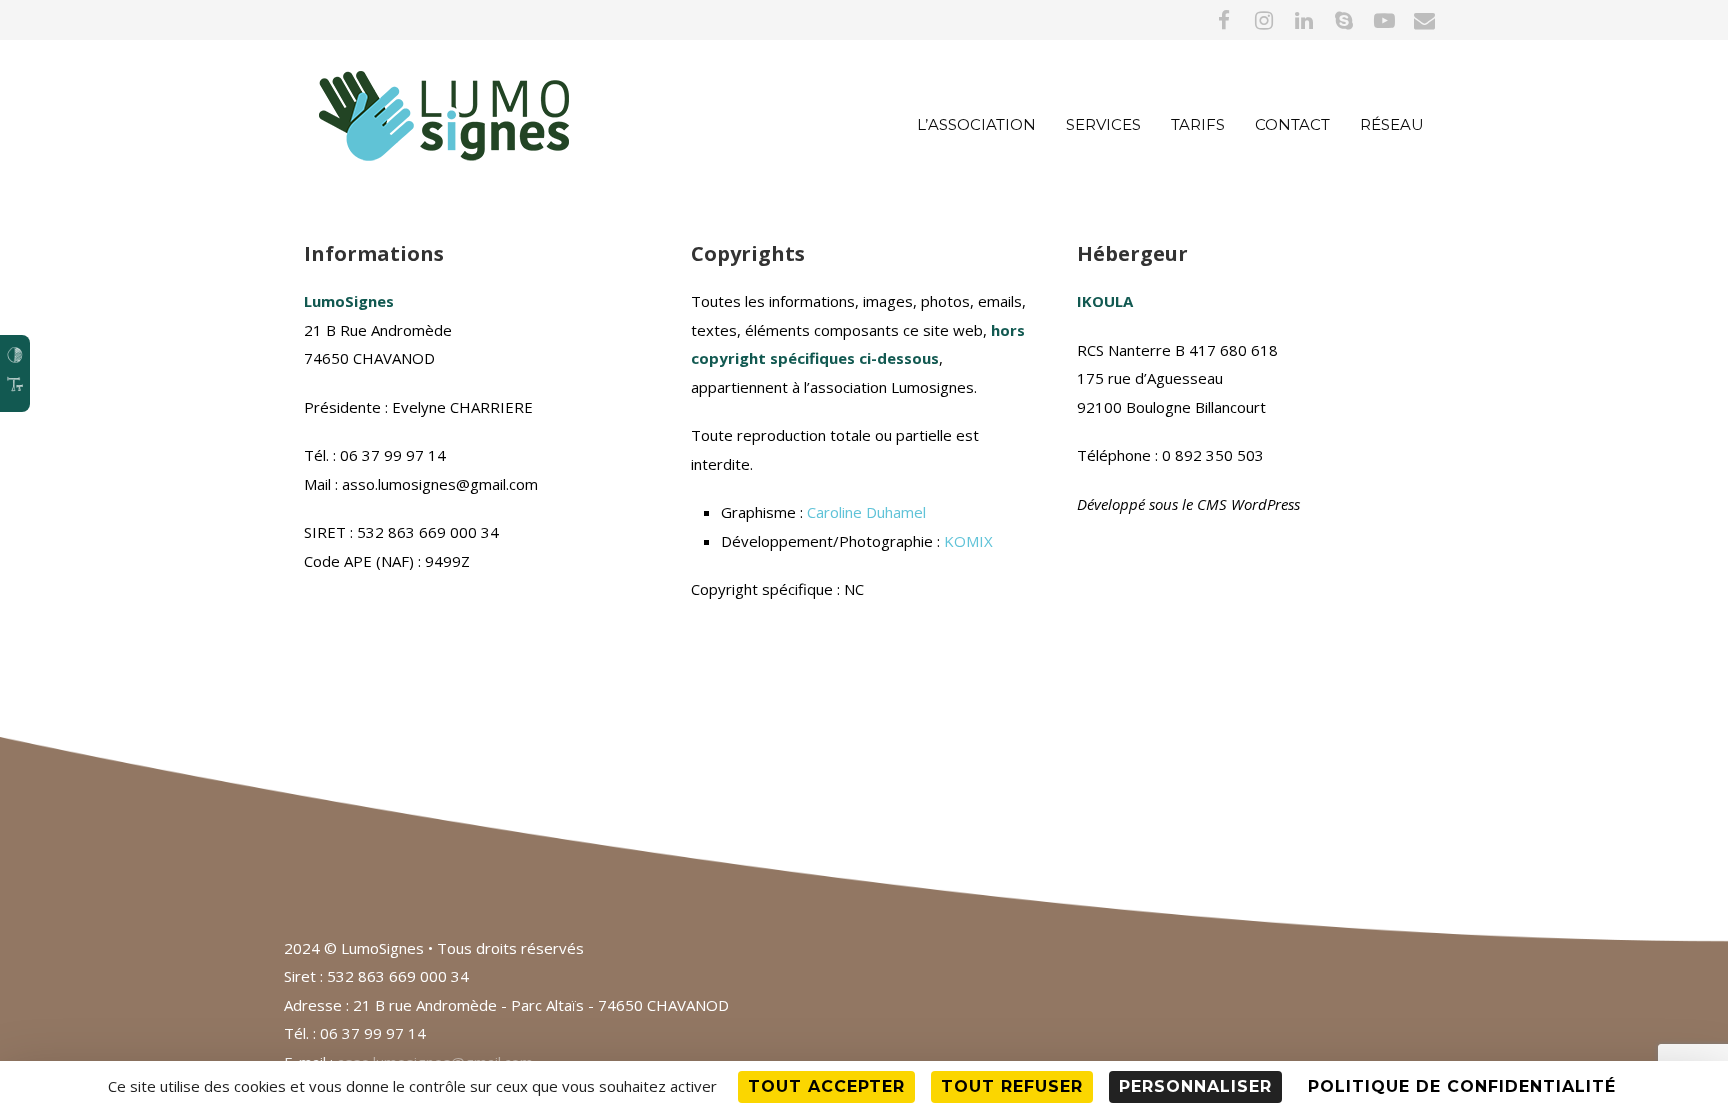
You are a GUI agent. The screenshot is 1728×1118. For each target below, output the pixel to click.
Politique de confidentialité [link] (1462, 1086)
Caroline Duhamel (866, 512)
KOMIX (968, 541)
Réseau (1392, 124)
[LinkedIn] (1304, 20)
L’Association (976, 124)
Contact (1292, 124)
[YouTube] (1384, 20)
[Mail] (1424, 20)
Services (1103, 124)
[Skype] (1344, 20)
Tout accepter (826, 1086)
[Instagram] (1264, 20)
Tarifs (1198, 124)
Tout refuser (1012, 1086)
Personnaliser (1195, 1086)
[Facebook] (1224, 20)
